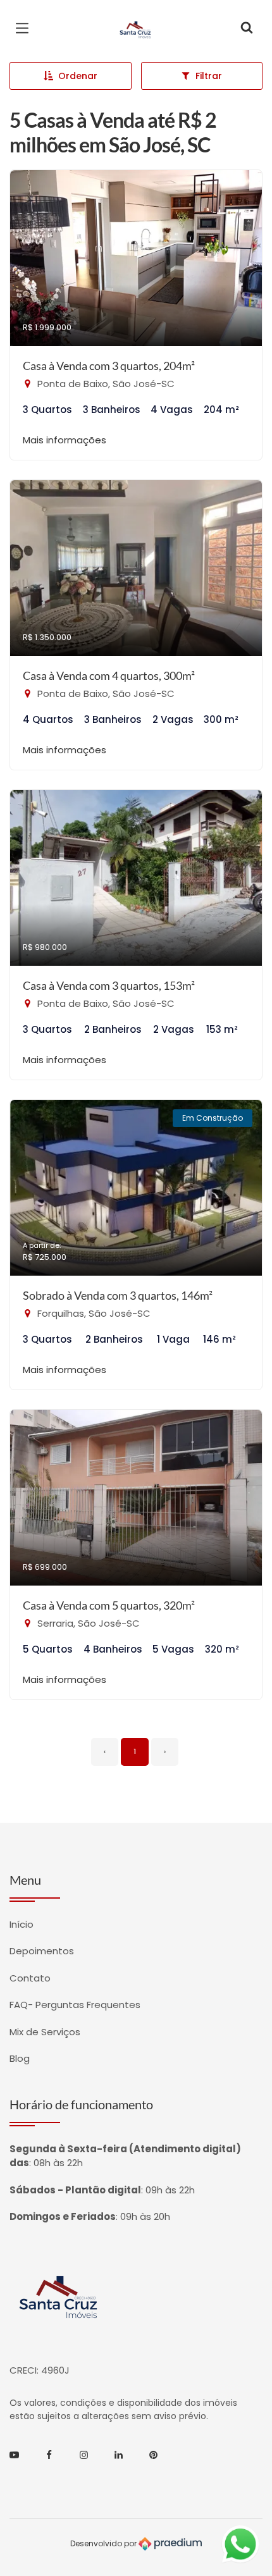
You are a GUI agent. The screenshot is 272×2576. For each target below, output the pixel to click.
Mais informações (65, 440)
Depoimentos (42, 1951)
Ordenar (78, 76)
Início (22, 1924)
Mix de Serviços (45, 2032)
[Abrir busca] (247, 28)
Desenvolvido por (104, 2543)
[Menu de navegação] (25, 28)
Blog (20, 2058)
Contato (30, 1978)
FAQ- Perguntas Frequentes (75, 2005)
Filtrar (209, 76)
